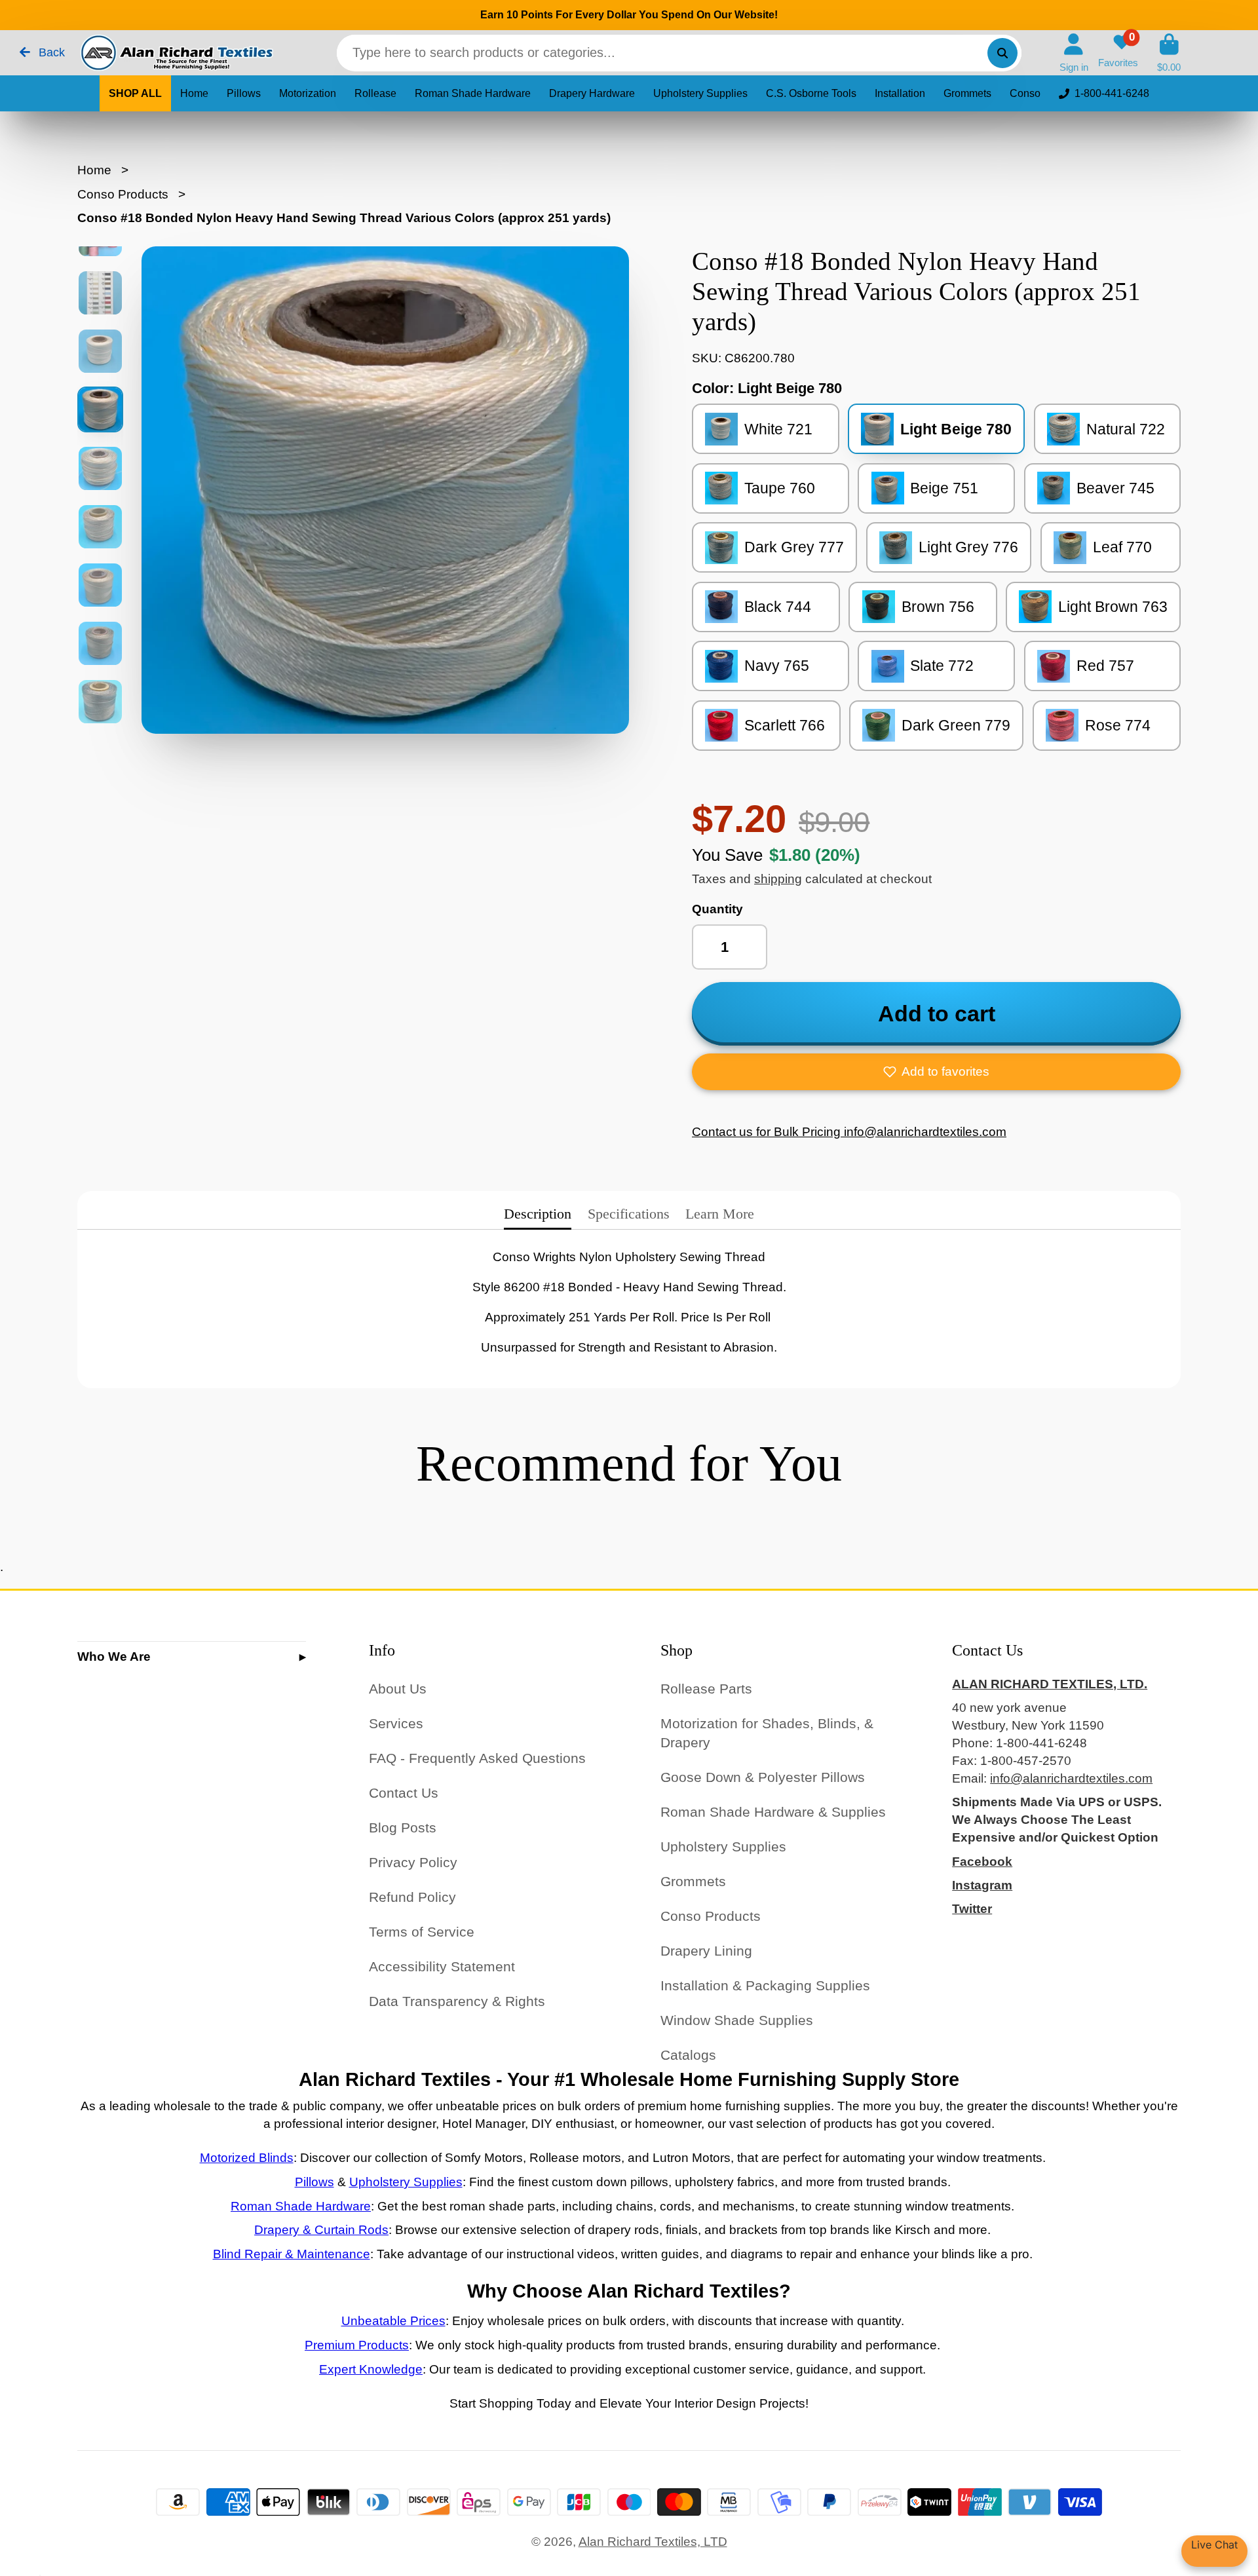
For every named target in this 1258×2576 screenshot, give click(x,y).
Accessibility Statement (442, 1966)
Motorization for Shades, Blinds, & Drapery (767, 1733)
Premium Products (357, 2345)
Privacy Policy (413, 1862)
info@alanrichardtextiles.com (1071, 1778)
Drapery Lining (706, 1951)
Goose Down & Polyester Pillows (763, 1777)
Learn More (720, 1214)
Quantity (717, 909)
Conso (1025, 93)
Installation (900, 93)
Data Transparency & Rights (457, 2001)
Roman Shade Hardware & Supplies (773, 1812)
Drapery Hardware (592, 93)
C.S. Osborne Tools (811, 93)
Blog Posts (403, 1828)
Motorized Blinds (247, 2158)
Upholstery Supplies (700, 93)
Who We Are (114, 1657)
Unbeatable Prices (393, 2321)
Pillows (244, 93)
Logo (176, 53)
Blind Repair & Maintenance (292, 2254)
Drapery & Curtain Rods (321, 2230)
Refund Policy (412, 1897)
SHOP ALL (135, 93)
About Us (398, 1689)
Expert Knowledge (371, 2369)
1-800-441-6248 (1112, 93)
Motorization (308, 93)
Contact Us (404, 1793)
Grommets (967, 93)
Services (396, 1723)
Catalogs (688, 2055)
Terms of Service (422, 1932)
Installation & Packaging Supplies (765, 1985)
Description (538, 1214)
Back (50, 52)
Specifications (629, 1214)
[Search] (1002, 53)
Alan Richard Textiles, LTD (653, 2542)
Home (194, 93)
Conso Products (123, 194)
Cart (1169, 53)
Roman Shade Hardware (473, 93)
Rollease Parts (706, 1689)
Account (1074, 53)
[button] (936, 1072)
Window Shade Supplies (737, 2020)
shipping (778, 879)
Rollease (375, 93)
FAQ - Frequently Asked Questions (477, 1758)
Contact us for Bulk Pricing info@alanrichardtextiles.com (849, 1132)
